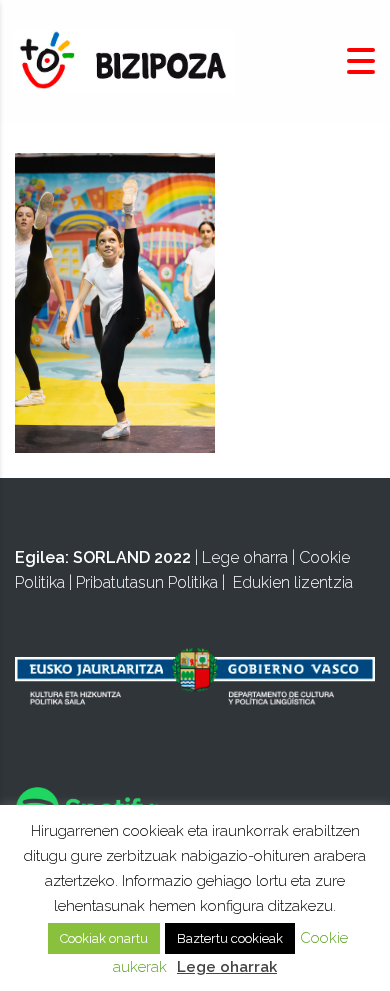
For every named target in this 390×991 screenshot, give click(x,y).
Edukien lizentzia (293, 582)
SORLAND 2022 (132, 557)
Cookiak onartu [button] (104, 938)
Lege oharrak (227, 967)
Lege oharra (245, 557)
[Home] (125, 60)
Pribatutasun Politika (147, 582)
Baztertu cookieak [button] (230, 938)
